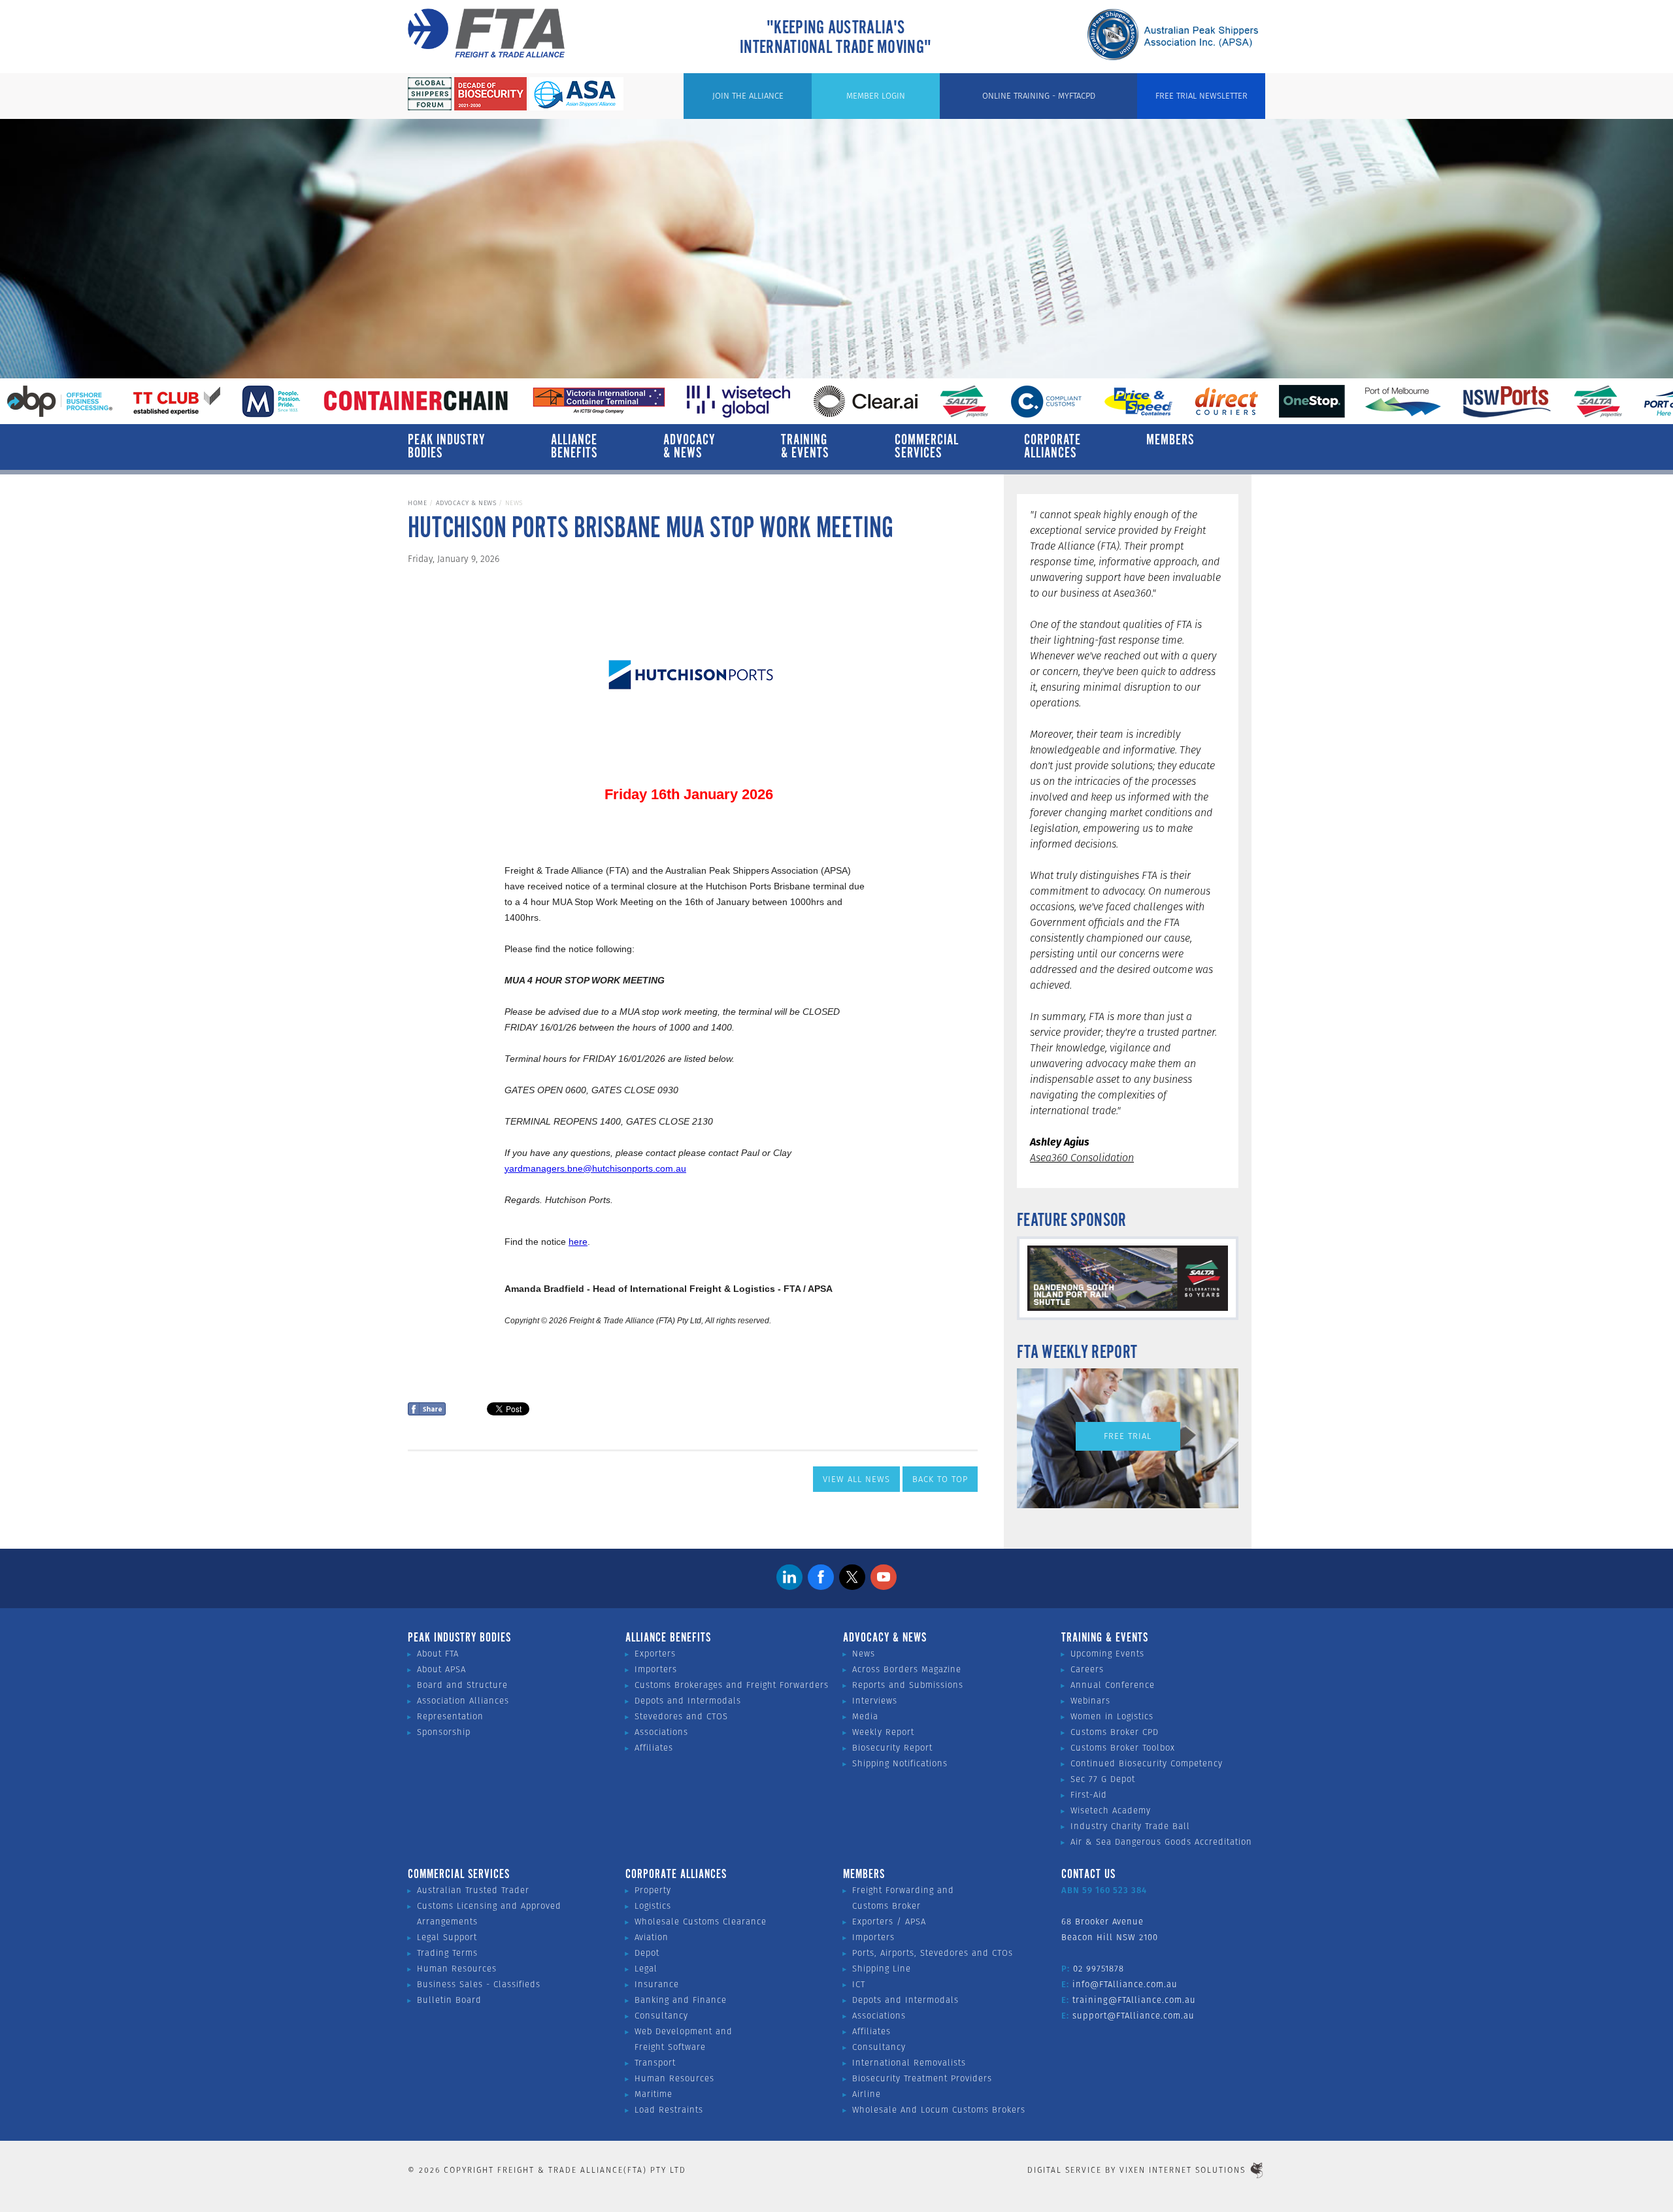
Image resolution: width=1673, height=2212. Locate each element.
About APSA (441, 1669)
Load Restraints (669, 2110)
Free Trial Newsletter (1201, 96)
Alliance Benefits (574, 447)
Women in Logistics (1112, 1716)
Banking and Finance (681, 2000)
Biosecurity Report (892, 1748)
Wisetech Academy (1111, 1810)
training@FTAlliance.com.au (1134, 2000)
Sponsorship (444, 1732)
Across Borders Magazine (907, 1669)
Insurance (657, 1984)
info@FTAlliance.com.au (1125, 1984)
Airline (867, 2094)
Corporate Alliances (1052, 447)
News (864, 1654)
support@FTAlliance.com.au (1134, 2016)
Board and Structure (462, 1685)
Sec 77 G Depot (1103, 1779)
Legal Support (447, 1937)
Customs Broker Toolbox (1123, 1748)
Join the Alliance (748, 96)
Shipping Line (882, 1969)
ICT (859, 1984)
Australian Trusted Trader (473, 1890)
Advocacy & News (689, 447)
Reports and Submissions (908, 1685)
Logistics (653, 1906)
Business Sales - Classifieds (479, 1984)
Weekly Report (883, 1732)
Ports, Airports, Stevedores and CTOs (933, 1953)
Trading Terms (447, 1953)
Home (417, 503)
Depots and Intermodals (688, 1701)
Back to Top (940, 1479)
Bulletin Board (449, 2000)
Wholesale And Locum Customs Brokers (939, 2110)
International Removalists (909, 2063)
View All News (856, 1479)
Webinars (1090, 1701)
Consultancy (661, 2016)
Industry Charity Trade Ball (1130, 1826)
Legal (646, 1969)
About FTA (438, 1654)
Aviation (652, 1937)
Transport (655, 2063)
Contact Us (1088, 1875)
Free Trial (1128, 1436)
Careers (1087, 1669)
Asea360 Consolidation (1082, 1158)
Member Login (876, 96)
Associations (661, 1732)
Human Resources (457, 1969)
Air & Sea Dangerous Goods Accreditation (1161, 1842)
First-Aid (1089, 1795)
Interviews (875, 1701)
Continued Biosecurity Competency (1147, 1763)
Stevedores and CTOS (681, 1716)
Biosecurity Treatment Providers (922, 2078)
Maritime (654, 2094)
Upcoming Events (1107, 1654)
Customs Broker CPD (1115, 1732)
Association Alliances (463, 1701)
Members (1170, 440)
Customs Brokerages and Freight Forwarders (732, 1685)
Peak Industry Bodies (447, 447)
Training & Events (805, 447)
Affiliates (654, 1748)
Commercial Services (927, 447)
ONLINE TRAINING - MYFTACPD (1039, 96)
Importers (656, 1669)
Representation (450, 1716)
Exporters (655, 1654)
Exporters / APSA (889, 1922)
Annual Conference (1113, 1685)
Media (865, 1716)
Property (653, 1890)
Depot (647, 1953)
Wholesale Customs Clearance (701, 1922)
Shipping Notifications (900, 1763)
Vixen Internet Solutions (1183, 2170)
